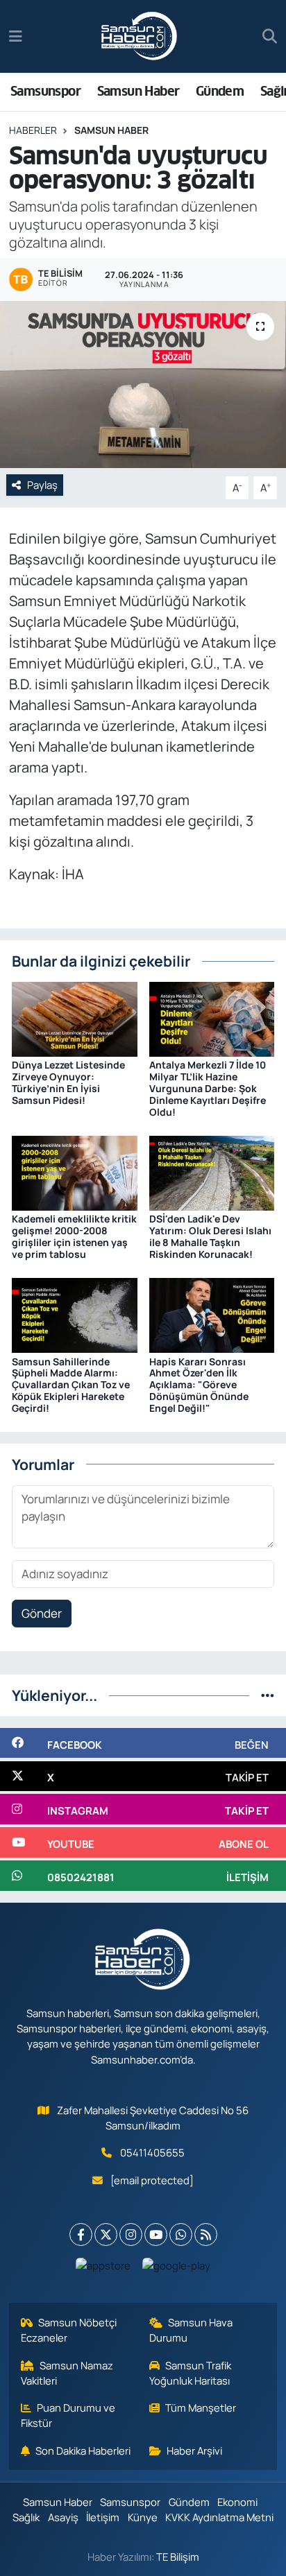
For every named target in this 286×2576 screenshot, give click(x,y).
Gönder (42, 1613)
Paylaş (42, 485)
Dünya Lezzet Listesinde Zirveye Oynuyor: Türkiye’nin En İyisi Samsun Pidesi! (68, 1082)
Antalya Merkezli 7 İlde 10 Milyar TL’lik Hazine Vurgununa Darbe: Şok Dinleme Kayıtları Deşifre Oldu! (208, 1088)
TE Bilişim (178, 2557)
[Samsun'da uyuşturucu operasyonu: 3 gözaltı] (143, 384)
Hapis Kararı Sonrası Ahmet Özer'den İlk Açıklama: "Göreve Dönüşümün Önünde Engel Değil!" (199, 1385)
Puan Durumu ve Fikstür (68, 2415)
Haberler (33, 130)
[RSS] (206, 2234)
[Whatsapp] (181, 2234)
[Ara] (270, 37)
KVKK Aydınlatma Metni (219, 2517)
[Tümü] (268, 1695)
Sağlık (26, 2517)
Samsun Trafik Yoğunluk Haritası (191, 2373)
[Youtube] (156, 2234)
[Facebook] (81, 2234)
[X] (106, 2234)
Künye (143, 2517)
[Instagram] (131, 2234)
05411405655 (152, 2152)
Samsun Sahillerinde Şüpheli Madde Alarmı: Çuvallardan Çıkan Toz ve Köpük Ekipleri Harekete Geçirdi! (71, 1385)
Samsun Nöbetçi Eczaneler (69, 2330)
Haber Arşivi (194, 2450)
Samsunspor (45, 91)
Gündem (220, 91)
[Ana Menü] (16, 36)
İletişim (103, 2517)
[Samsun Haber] (140, 37)
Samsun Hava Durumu (191, 2330)
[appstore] (103, 2268)
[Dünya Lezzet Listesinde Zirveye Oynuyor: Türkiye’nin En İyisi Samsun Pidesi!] (75, 1018)
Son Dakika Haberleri (83, 2450)
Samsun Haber (138, 91)
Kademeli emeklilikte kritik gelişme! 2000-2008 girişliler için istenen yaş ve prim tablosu (74, 1236)
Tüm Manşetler (201, 2408)
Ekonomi (237, 2502)
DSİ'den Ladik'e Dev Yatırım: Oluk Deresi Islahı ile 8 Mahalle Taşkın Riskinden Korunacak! (210, 1236)
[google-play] (177, 2268)
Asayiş (63, 2517)
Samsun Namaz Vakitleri (67, 2373)
